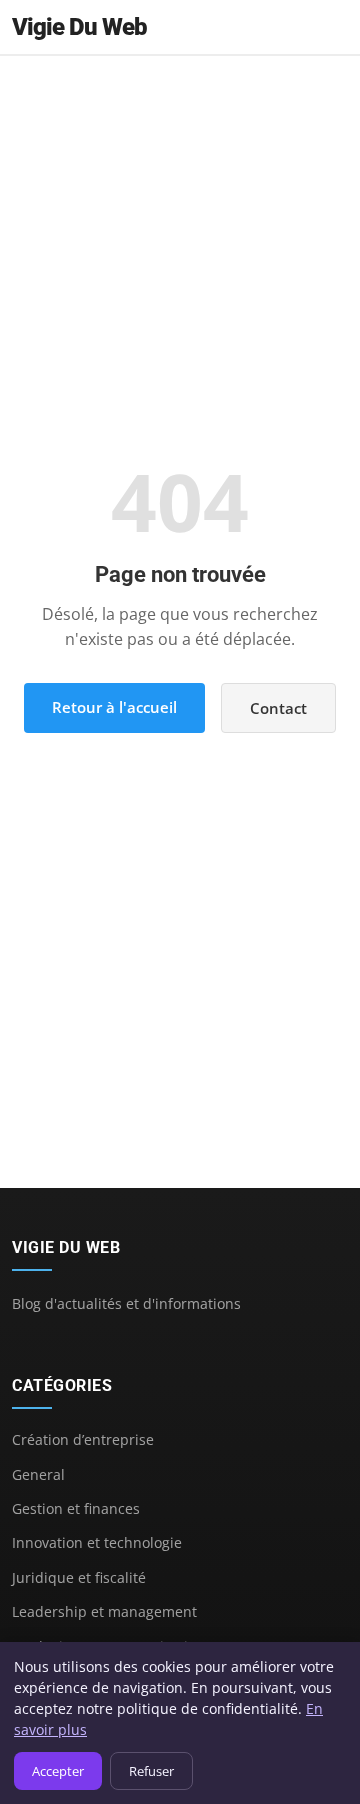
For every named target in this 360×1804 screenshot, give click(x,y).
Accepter (58, 1771)
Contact (278, 708)
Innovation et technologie (97, 1542)
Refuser (151, 1771)
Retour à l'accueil (114, 707)
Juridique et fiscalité (79, 1577)
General (38, 1474)
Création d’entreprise (83, 1439)
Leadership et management (104, 1611)
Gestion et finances (76, 1508)
